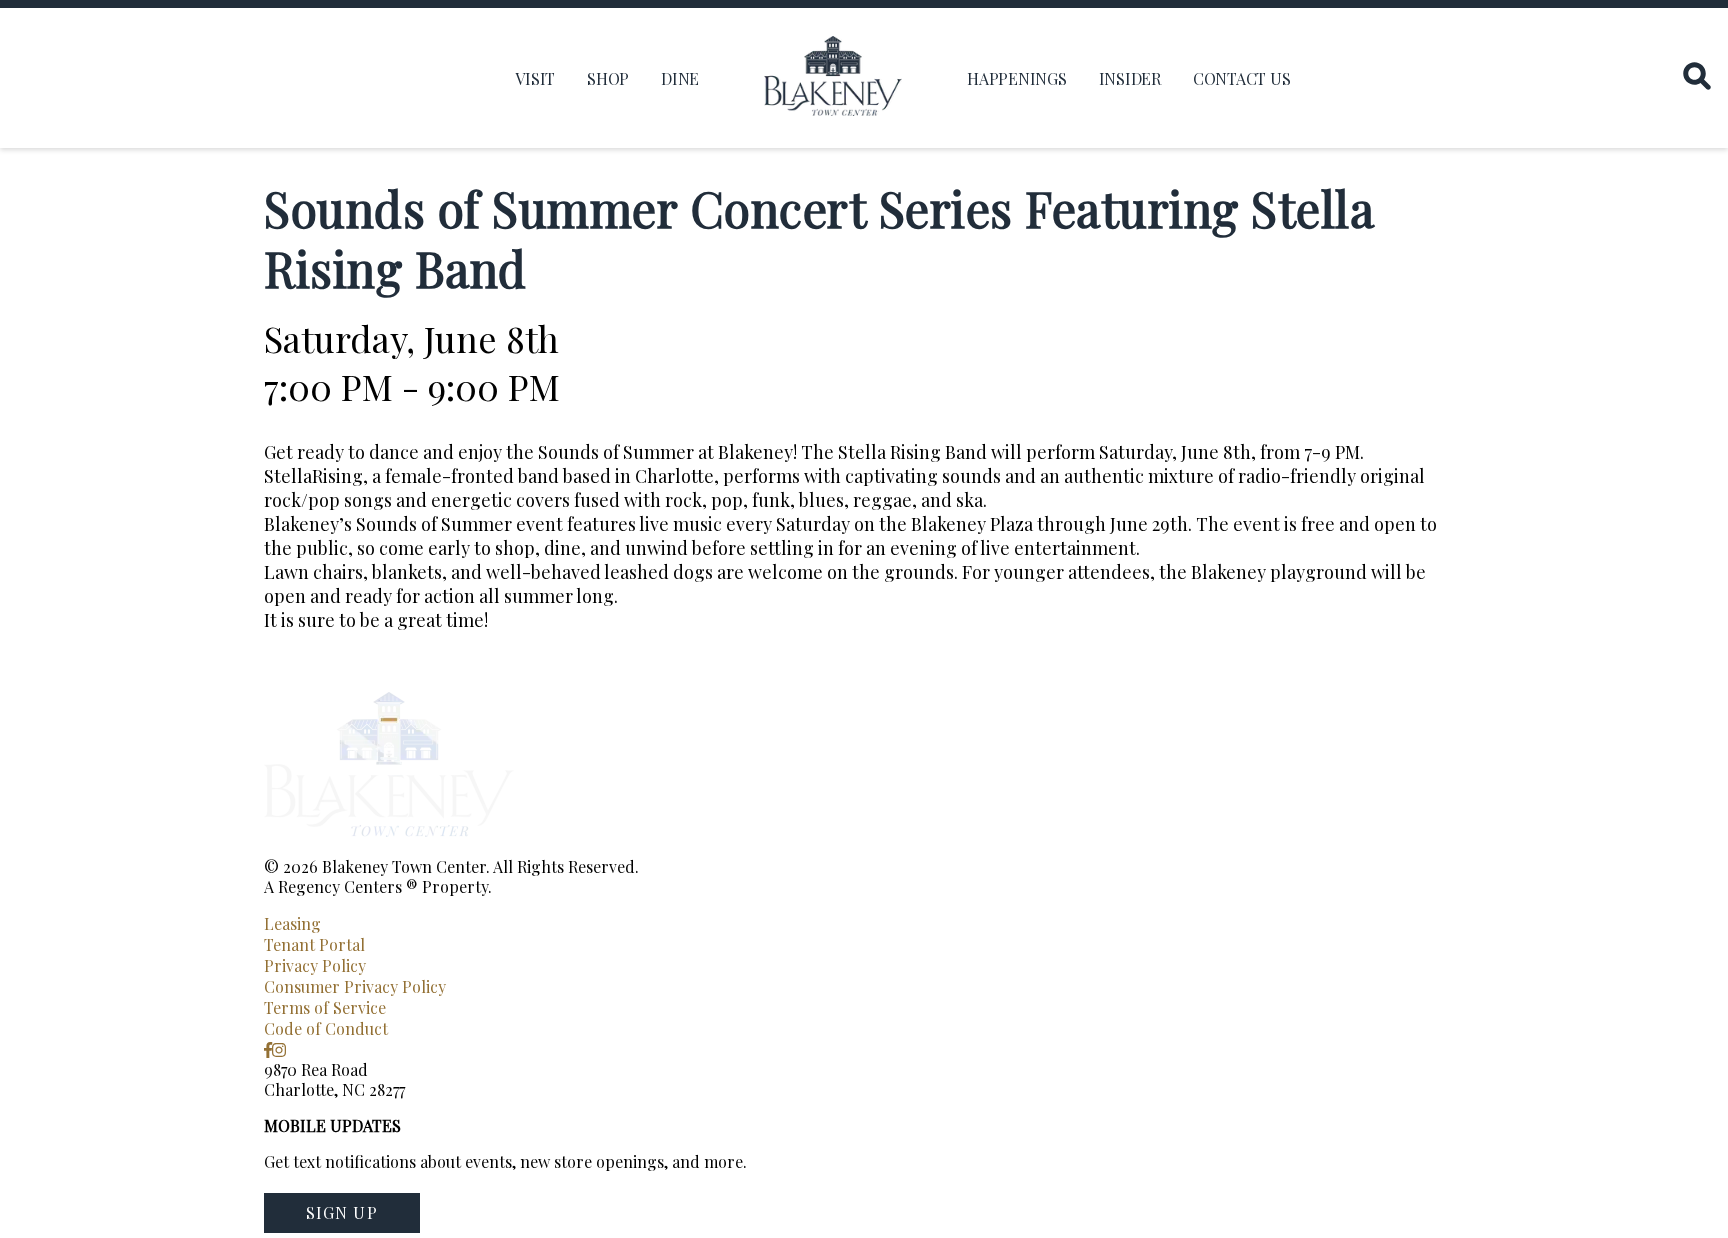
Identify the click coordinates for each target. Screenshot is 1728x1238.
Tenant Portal (314, 944)
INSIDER (1130, 78)
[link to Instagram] (279, 1049)
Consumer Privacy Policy (355, 986)
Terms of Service (325, 1007)
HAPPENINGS (1017, 78)
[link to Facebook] (268, 1049)
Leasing (292, 923)
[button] (342, 1213)
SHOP (608, 78)
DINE (680, 78)
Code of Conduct (326, 1028)
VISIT (535, 78)
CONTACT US (1242, 78)
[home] (833, 78)
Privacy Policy (315, 965)
